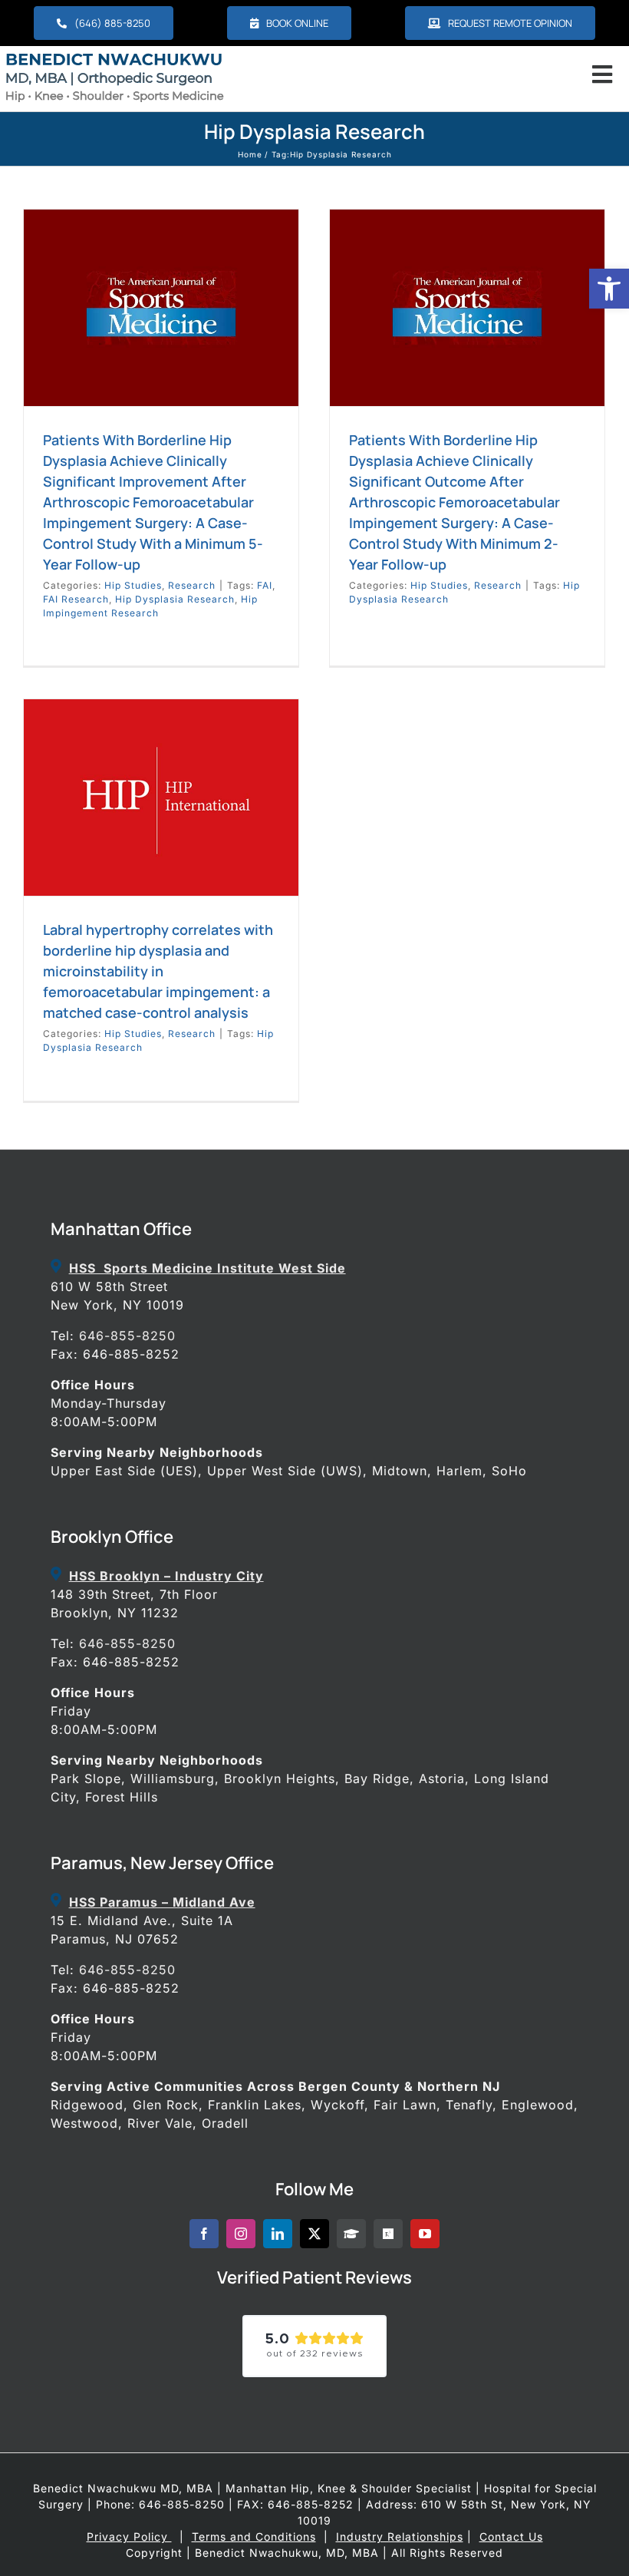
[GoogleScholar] (351, 2234)
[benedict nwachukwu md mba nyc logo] (119, 56)
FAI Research (76, 599)
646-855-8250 (127, 1336)
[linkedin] (278, 2234)
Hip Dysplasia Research (175, 599)
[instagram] (241, 2234)
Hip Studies (133, 585)
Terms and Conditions (254, 2536)
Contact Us (511, 2536)
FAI (265, 585)
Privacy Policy (129, 2536)
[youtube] (425, 2234)
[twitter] (314, 2234)
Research (192, 585)
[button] (609, 289)
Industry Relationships (400, 2536)
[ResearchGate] (388, 2234)
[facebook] (204, 2234)
